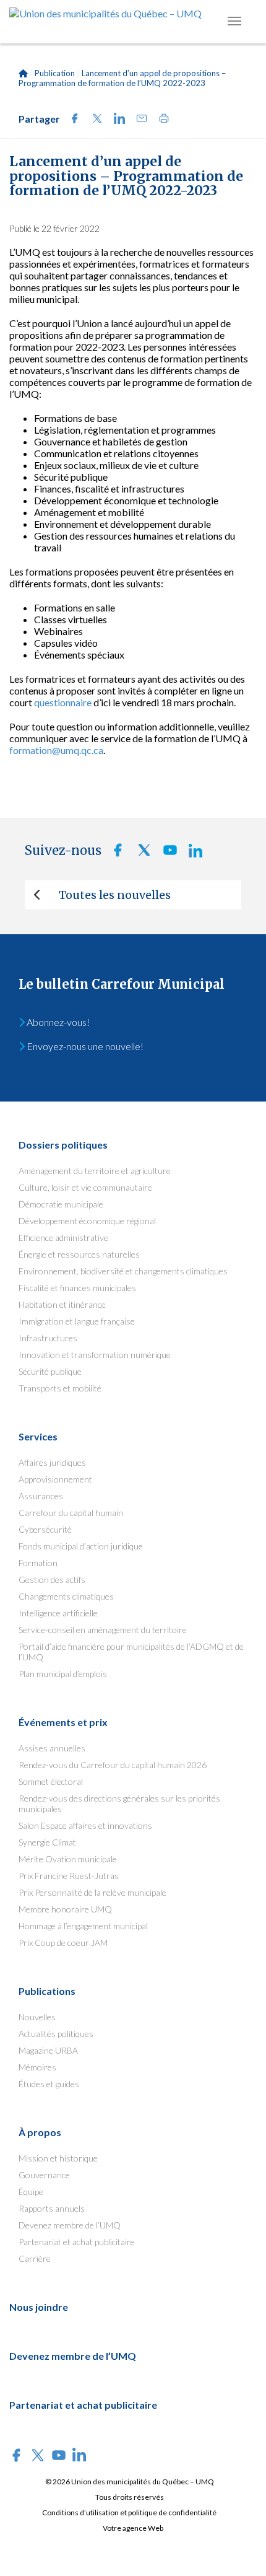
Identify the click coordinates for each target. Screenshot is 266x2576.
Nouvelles (37, 2017)
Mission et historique (58, 2158)
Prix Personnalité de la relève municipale (92, 1892)
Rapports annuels (52, 2208)
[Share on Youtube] (166, 853)
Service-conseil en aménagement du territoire (103, 1630)
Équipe (31, 2192)
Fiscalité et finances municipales (77, 1288)
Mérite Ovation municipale (68, 1859)
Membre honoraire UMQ (65, 1909)
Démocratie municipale (61, 1204)
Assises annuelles (52, 1748)
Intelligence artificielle (58, 1613)
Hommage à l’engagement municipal (83, 1926)
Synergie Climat (47, 1842)
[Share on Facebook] (71, 120)
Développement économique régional (87, 1221)
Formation (38, 1563)
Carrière (35, 2258)
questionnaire (63, 702)
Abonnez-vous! (57, 1022)
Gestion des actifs (52, 1579)
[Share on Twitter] (93, 120)
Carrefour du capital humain (71, 1513)
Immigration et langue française (77, 1321)
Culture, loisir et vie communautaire (85, 1187)
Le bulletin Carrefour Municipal (122, 984)
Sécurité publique (50, 1371)
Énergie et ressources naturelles (79, 1254)
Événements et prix (63, 1722)
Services (38, 1436)
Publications (47, 1991)
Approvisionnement (55, 1479)
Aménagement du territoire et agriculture (95, 1171)
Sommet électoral (51, 1781)
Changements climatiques (66, 1596)
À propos (40, 2132)
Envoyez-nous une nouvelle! (84, 1046)
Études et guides (49, 2084)
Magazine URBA (48, 2050)
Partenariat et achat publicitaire (77, 2242)
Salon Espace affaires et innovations (85, 1825)
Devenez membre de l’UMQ (70, 2225)
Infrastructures (48, 1338)
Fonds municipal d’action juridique (81, 1546)
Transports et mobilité (60, 1388)
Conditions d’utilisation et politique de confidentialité (129, 2512)
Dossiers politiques (63, 1145)
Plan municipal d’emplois (63, 1674)
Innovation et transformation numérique (95, 1355)
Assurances (41, 1496)
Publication (55, 73)
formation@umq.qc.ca (56, 750)
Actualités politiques (56, 2034)
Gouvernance (44, 2175)
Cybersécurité (45, 1529)
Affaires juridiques (52, 1462)
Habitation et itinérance (62, 1304)
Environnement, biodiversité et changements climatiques (123, 1271)
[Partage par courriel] (138, 120)
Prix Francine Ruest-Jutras (69, 1876)
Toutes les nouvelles (115, 895)
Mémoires (37, 2067)
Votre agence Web (133, 2528)
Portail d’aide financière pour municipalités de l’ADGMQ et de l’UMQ (131, 1652)
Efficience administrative (63, 1238)
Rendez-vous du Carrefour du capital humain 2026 (113, 1765)
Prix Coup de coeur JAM (63, 1943)
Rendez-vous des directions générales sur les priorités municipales (119, 1803)
